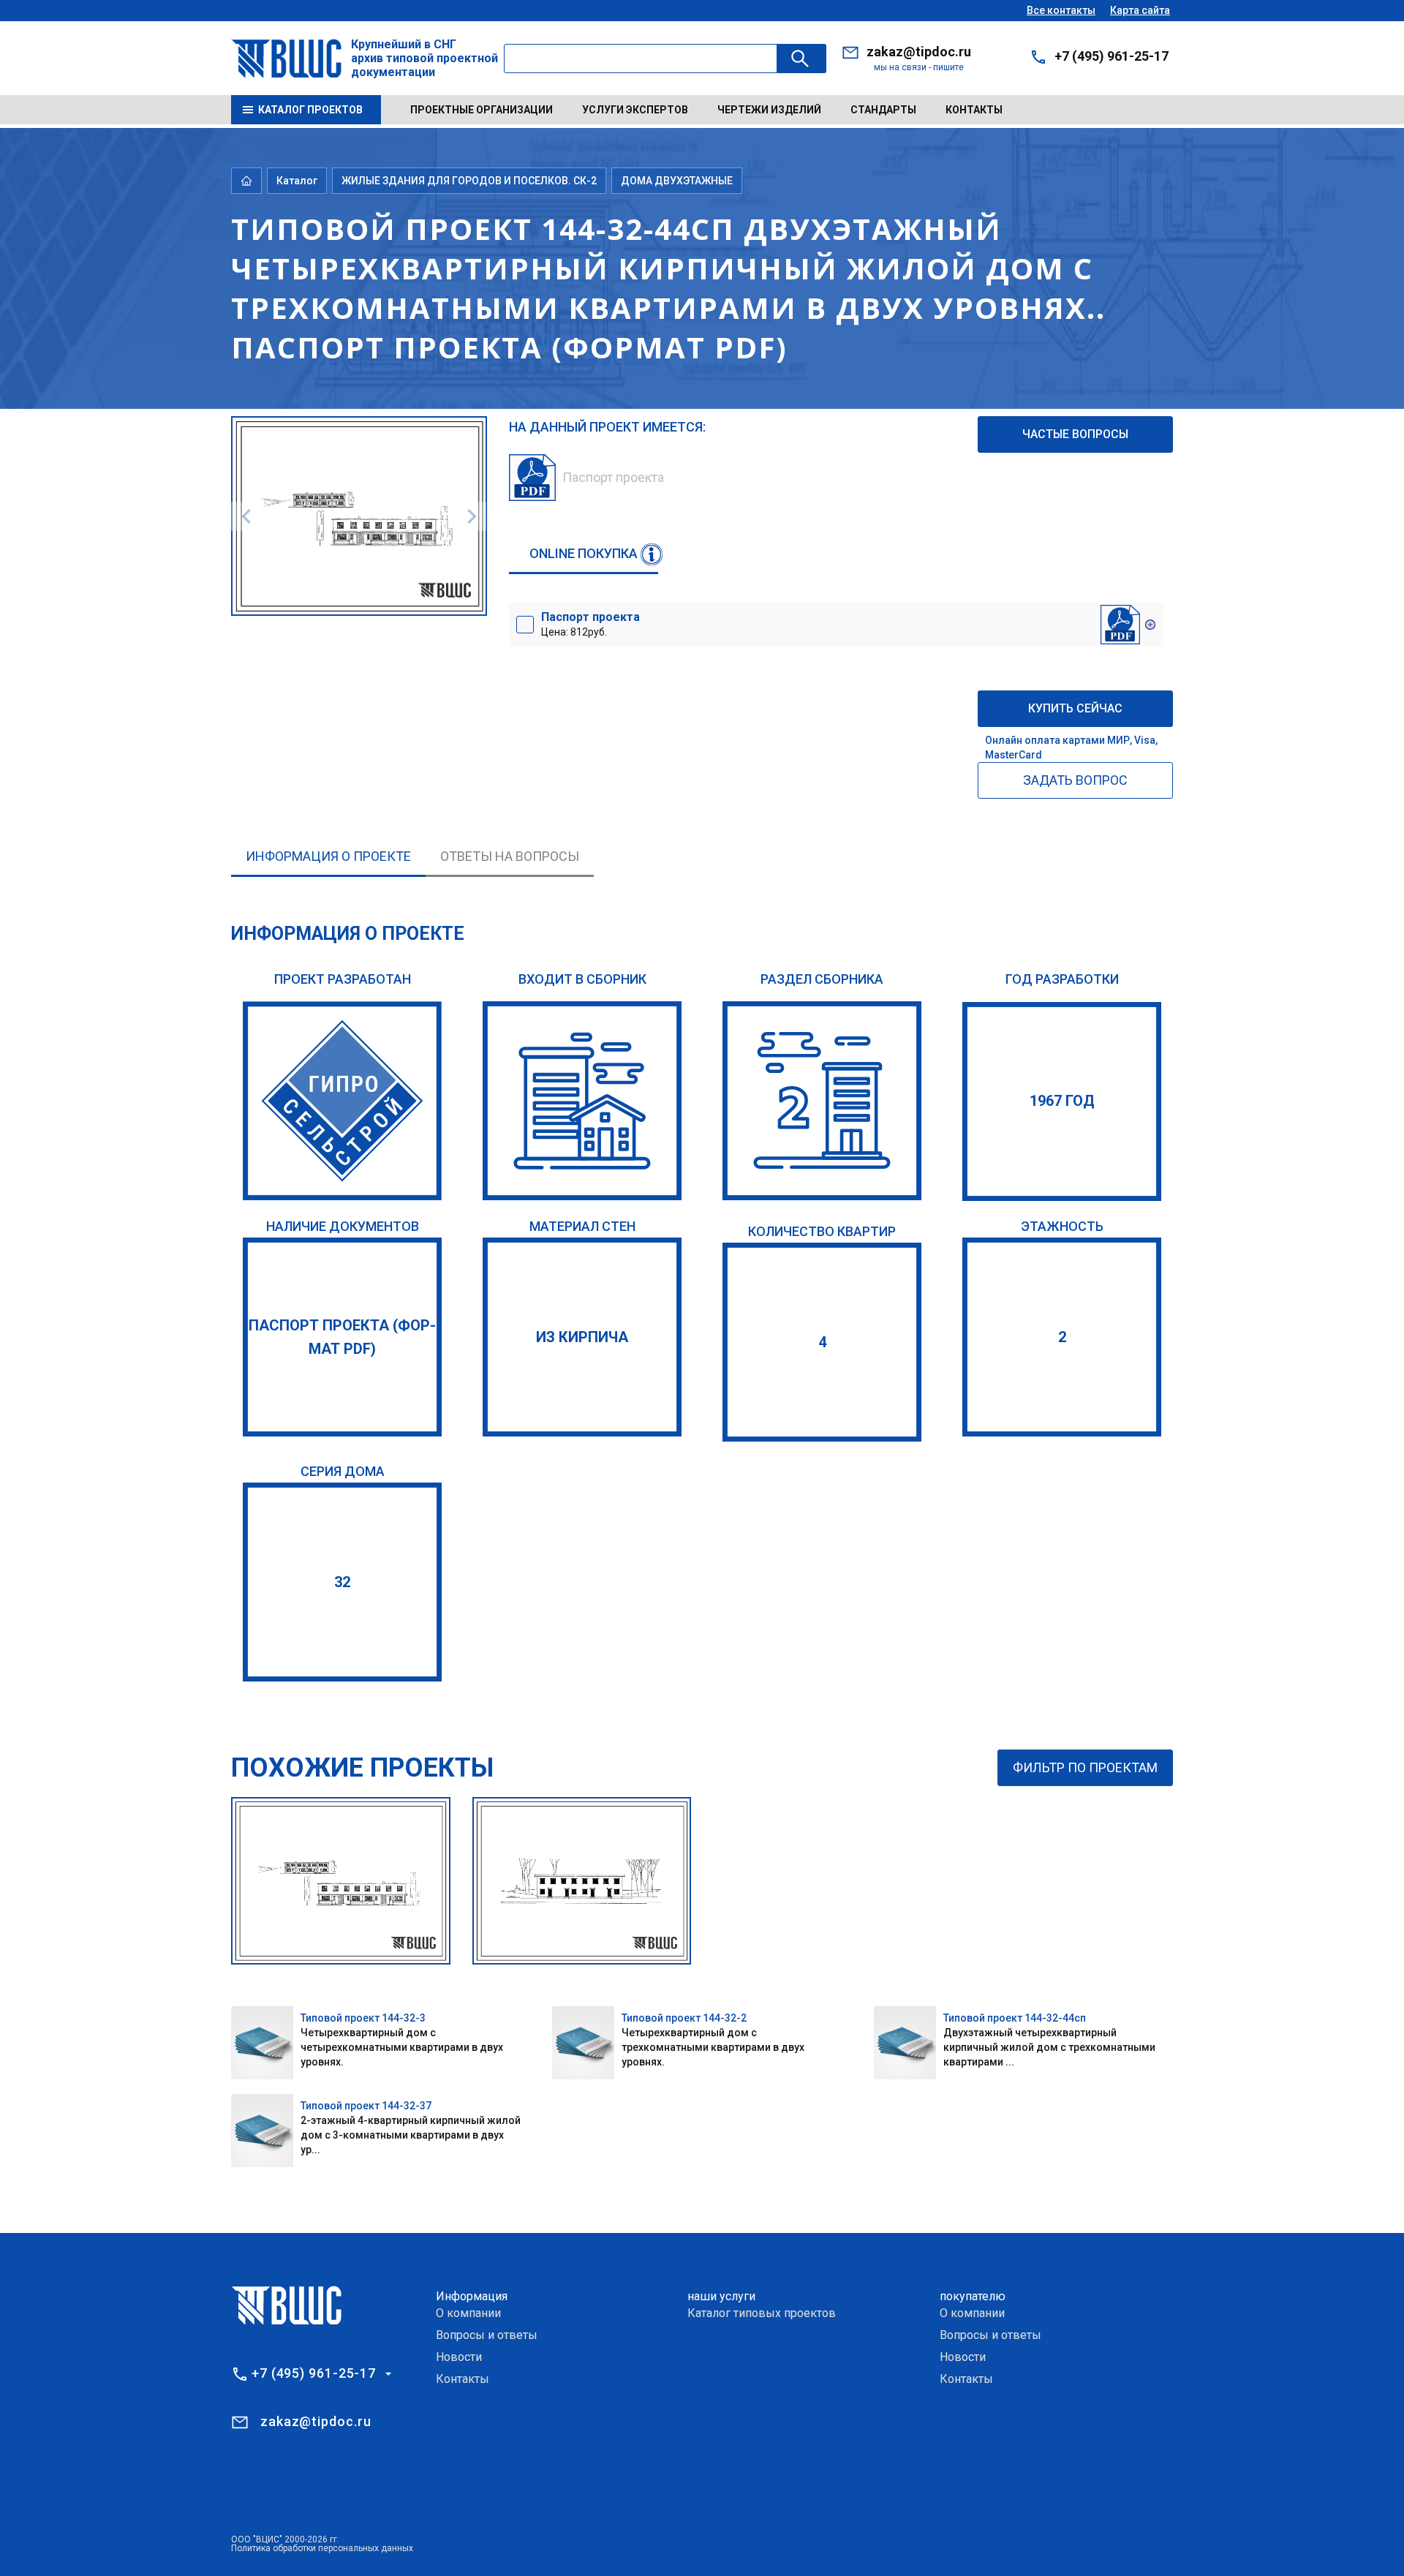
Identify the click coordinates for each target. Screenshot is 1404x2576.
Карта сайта (1140, 10)
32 (342, 1582)
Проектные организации (482, 110)
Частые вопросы (1075, 434)
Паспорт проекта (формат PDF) (342, 1337)
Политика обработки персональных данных (322, 2548)
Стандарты (883, 110)
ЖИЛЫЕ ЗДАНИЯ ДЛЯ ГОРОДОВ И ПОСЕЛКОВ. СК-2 (469, 181)
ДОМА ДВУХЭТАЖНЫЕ (677, 181)
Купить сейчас (1075, 708)
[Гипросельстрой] (342, 1101)
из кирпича (582, 1337)
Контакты (974, 110)
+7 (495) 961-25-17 (1111, 56)
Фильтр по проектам (1085, 1767)
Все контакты (1061, 10)
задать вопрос (1075, 780)
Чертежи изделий (769, 110)
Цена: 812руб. (590, 624)
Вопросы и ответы (487, 2335)
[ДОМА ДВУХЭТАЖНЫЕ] (822, 1101)
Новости (459, 2357)
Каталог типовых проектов (762, 2313)
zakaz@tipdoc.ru (919, 52)
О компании (468, 2313)
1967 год (1062, 1101)
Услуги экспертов (635, 110)
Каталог (297, 181)
